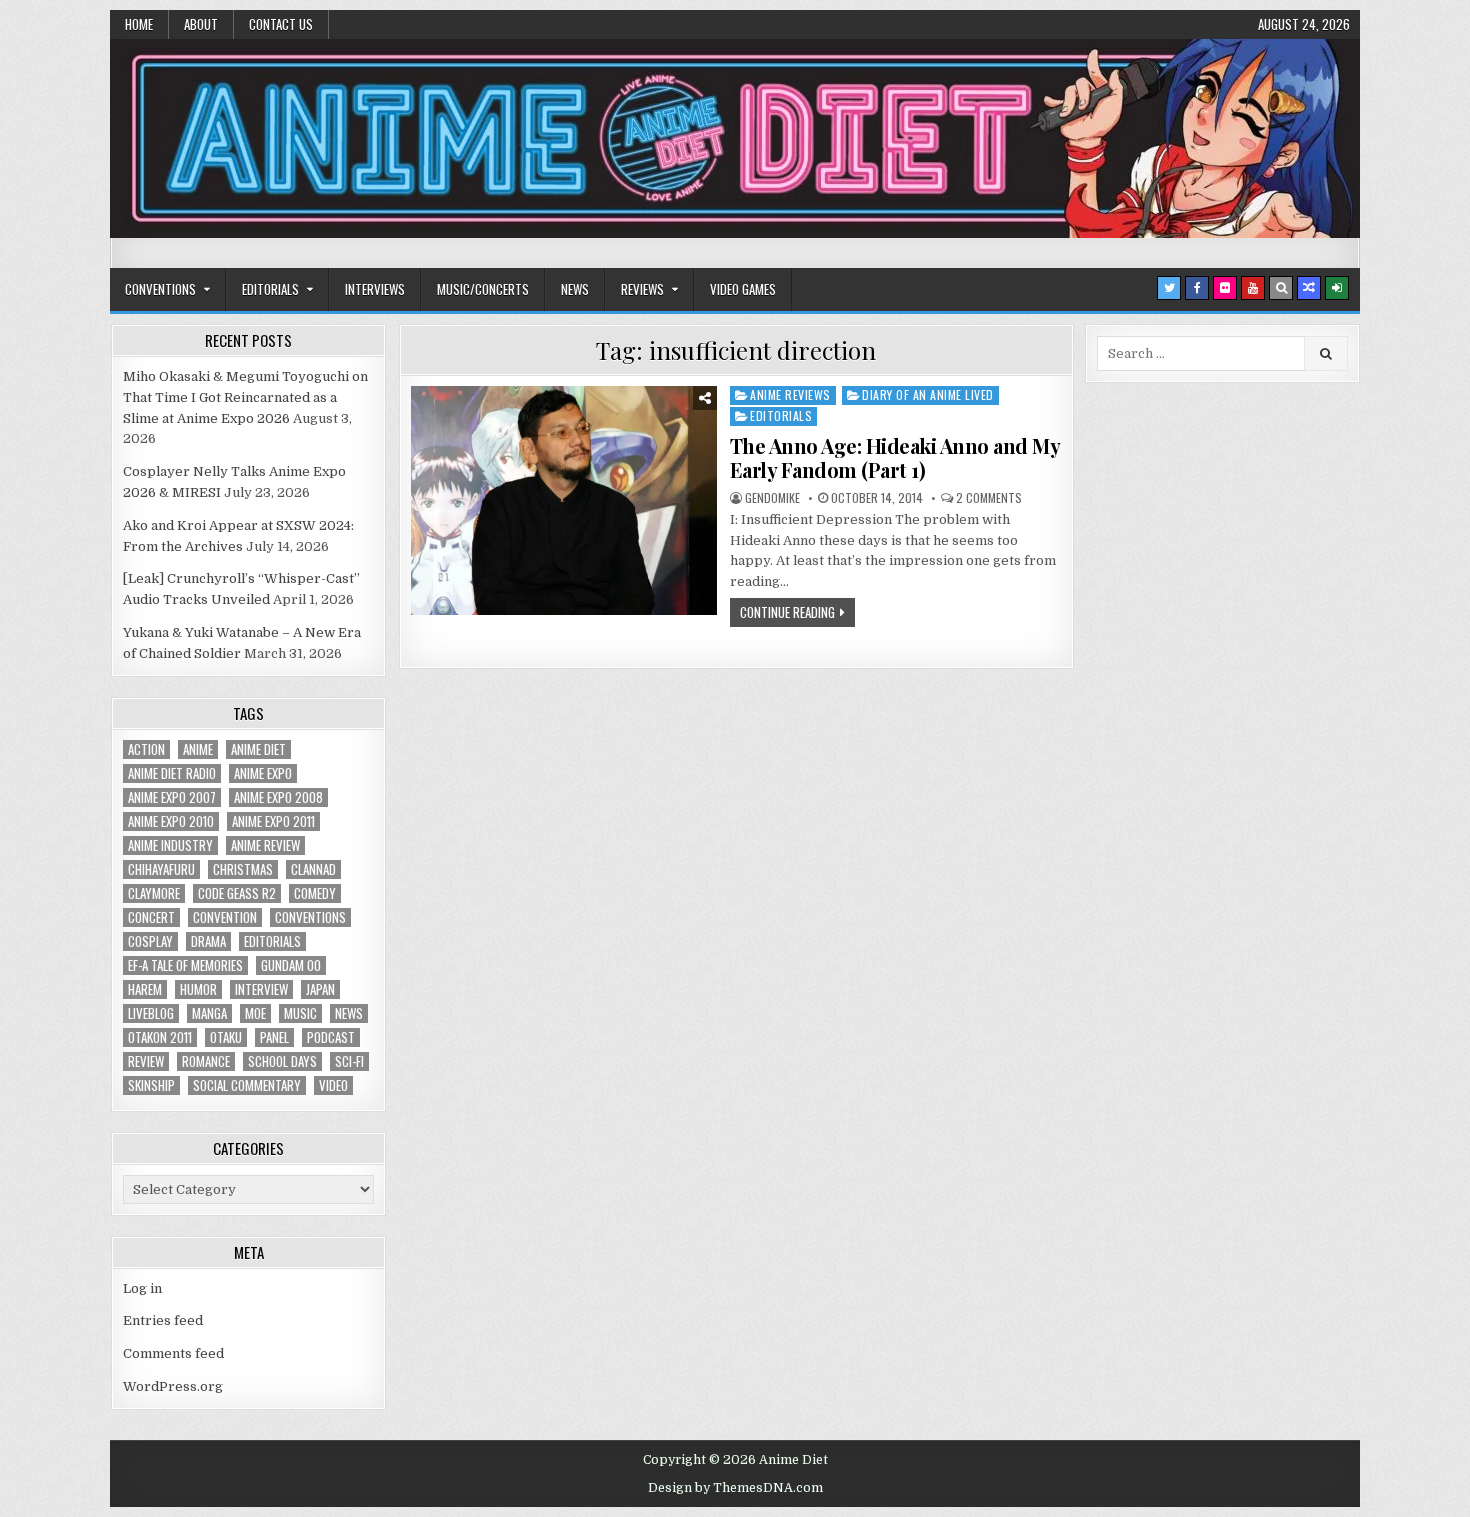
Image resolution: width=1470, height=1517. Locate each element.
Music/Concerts (483, 289)
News (575, 289)
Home (139, 24)
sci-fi (349, 1061)
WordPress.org (173, 1386)
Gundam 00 (291, 965)
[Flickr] (1225, 288)
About (201, 24)
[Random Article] (1309, 288)
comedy (315, 893)
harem (145, 989)
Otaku (226, 1037)
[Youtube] (1253, 288)
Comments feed (173, 1353)
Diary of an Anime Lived (928, 394)
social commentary (247, 1085)
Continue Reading (787, 612)
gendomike (772, 498)
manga (209, 1013)
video (333, 1085)
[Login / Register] (1337, 288)
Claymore (154, 893)
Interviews (375, 289)
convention (225, 917)
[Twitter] (1169, 288)
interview (261, 989)
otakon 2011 (160, 1037)
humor (198, 989)
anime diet (258, 749)
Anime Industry (170, 845)
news (349, 1013)
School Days (282, 1061)
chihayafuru (161, 869)
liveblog (151, 1013)
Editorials (270, 289)
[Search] (1281, 288)
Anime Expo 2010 (171, 821)
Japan (320, 989)
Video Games (743, 289)
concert (151, 917)
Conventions (160, 289)
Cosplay (150, 941)
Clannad (313, 869)
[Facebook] (1197, 288)
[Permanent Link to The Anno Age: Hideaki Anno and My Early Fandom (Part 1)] (564, 500)
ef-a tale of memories (185, 965)
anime (198, 749)
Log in (142, 1288)
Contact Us (281, 24)
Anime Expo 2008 (278, 797)
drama (208, 941)
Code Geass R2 (237, 893)
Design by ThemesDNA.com (735, 1488)
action (146, 749)
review (146, 1061)
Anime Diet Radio (172, 773)
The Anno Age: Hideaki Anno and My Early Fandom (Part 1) (895, 457)
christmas (243, 869)
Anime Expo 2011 (273, 821)
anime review (265, 845)
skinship (151, 1085)
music (300, 1013)
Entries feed (163, 1320)
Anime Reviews (790, 394)
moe (255, 1013)
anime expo (263, 773)
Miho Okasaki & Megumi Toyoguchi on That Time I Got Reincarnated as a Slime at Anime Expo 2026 (245, 397)
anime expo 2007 (172, 797)
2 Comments (989, 498)
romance (206, 1061)
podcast (331, 1037)
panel (274, 1037)
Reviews (642, 289)
